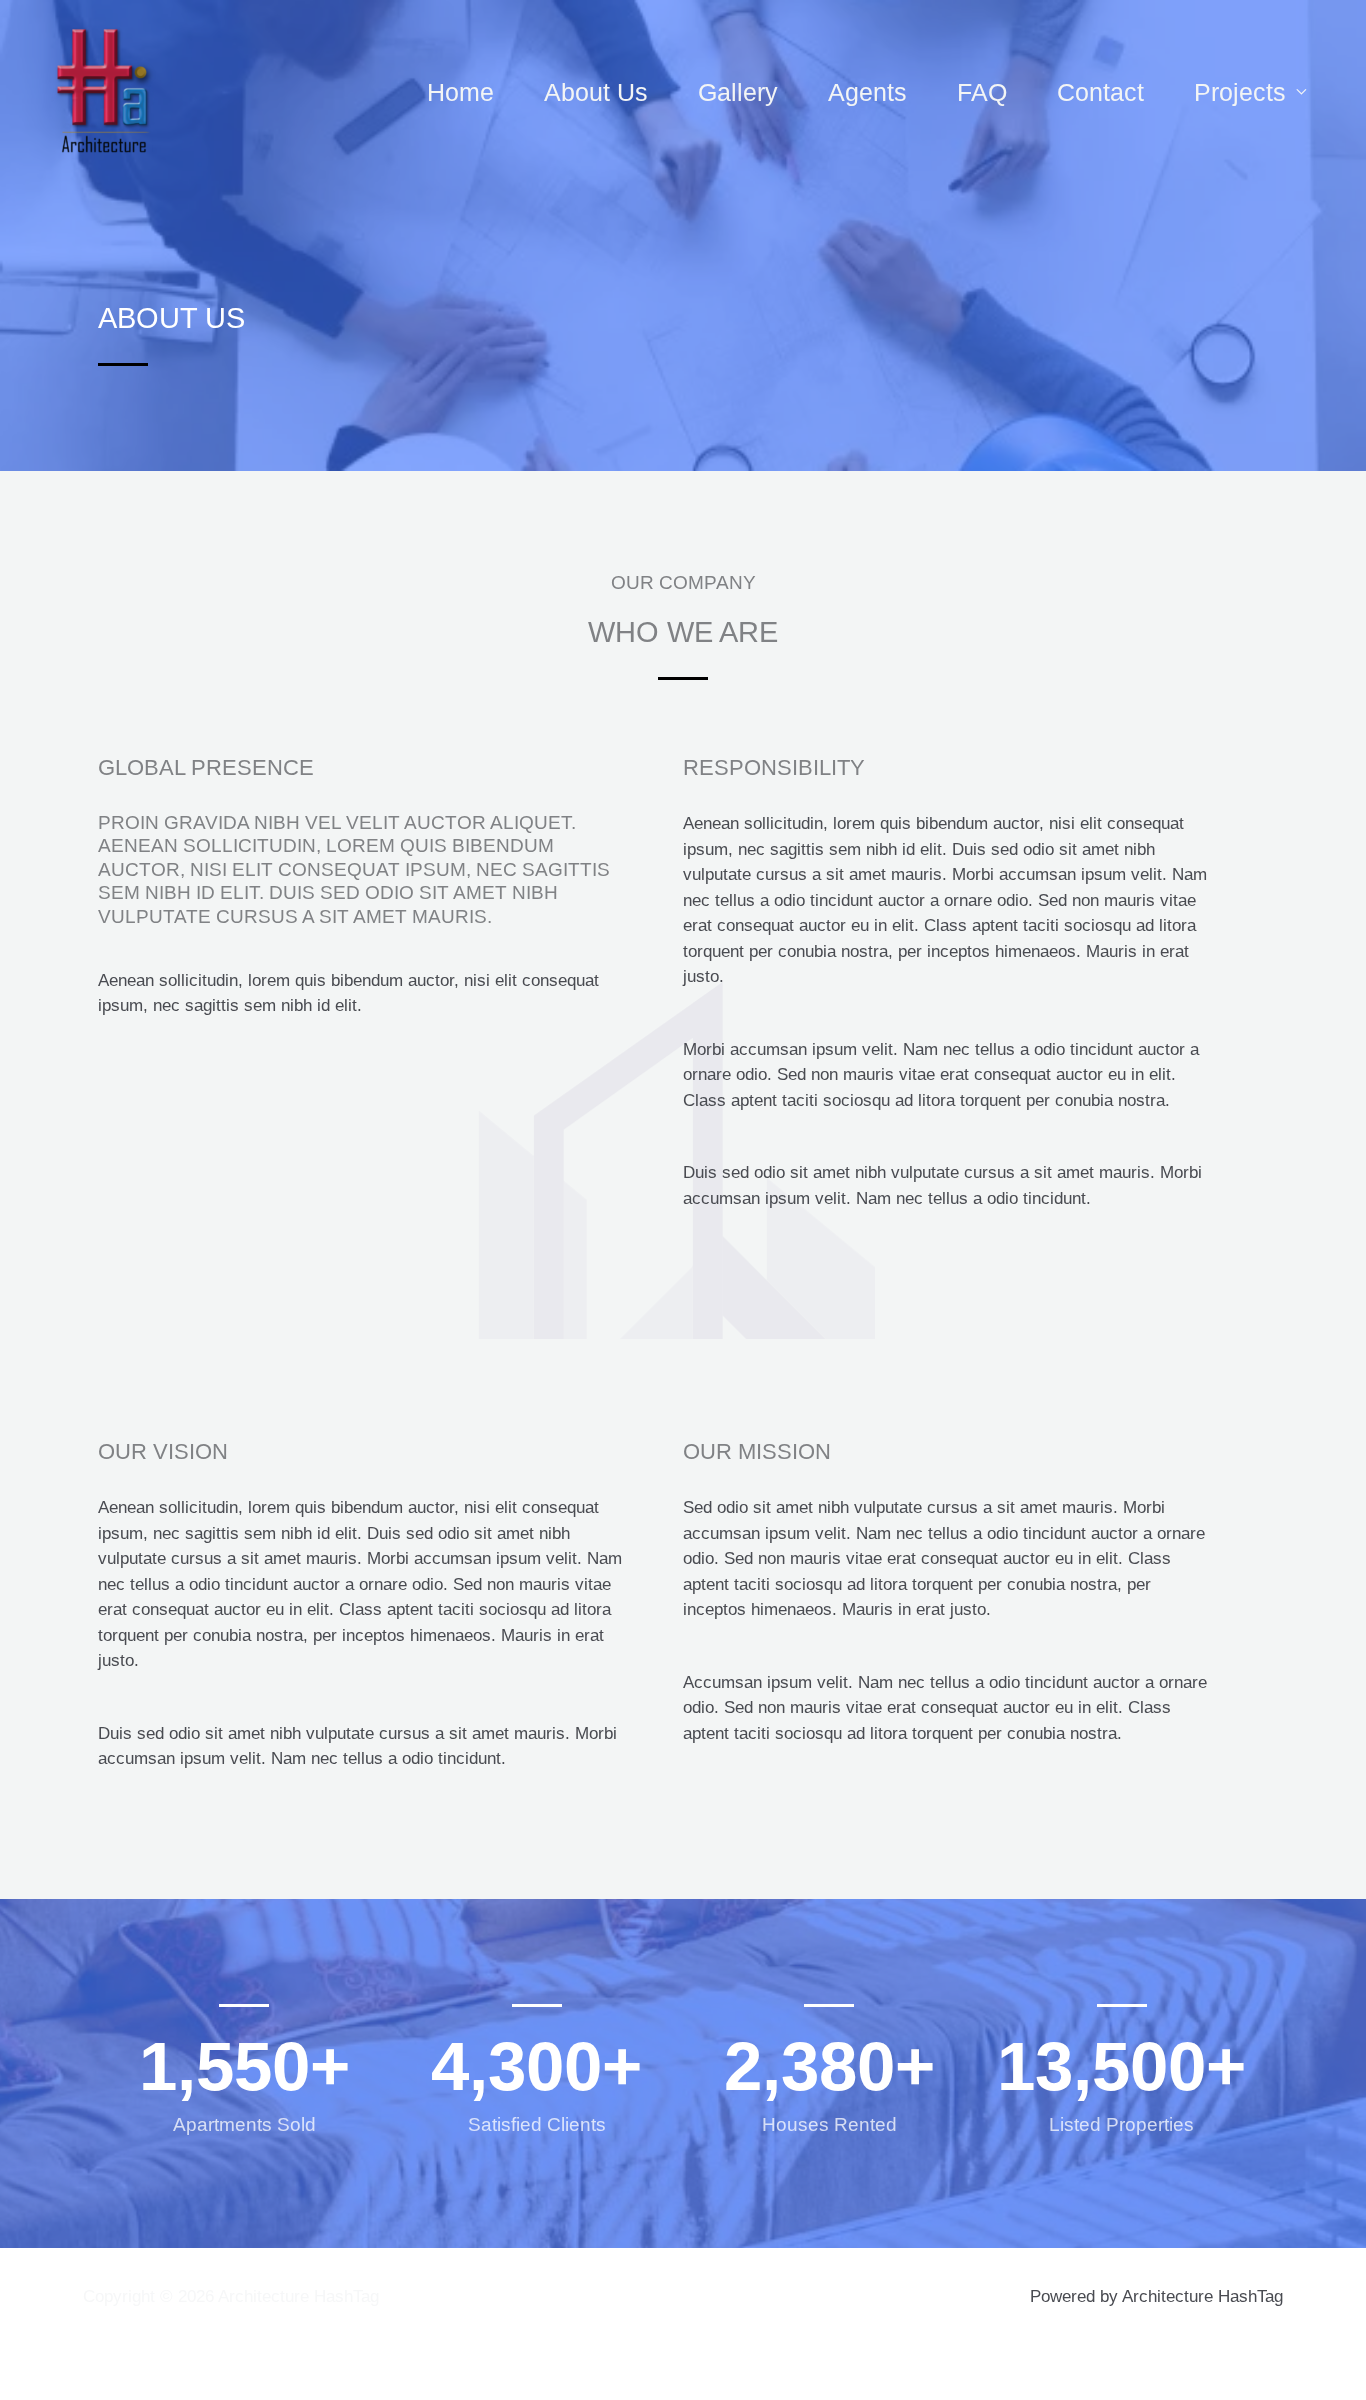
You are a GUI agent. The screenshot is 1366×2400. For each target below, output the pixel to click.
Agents (867, 92)
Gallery (738, 92)
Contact (1100, 92)
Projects (1240, 92)
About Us (596, 92)
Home (460, 92)
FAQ (982, 92)
